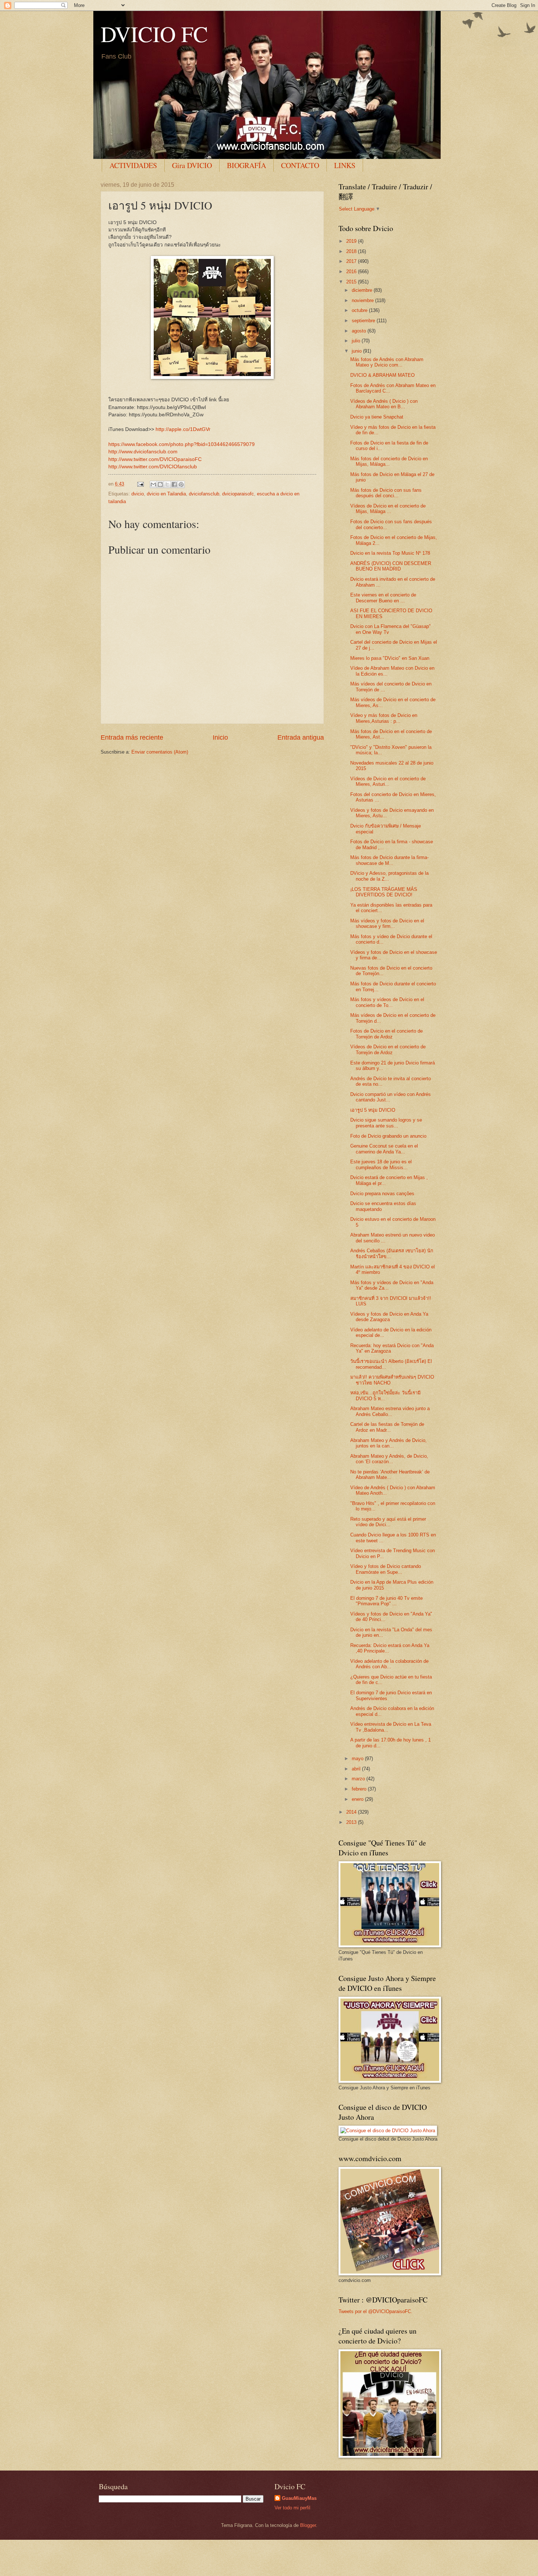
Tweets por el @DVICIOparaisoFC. (376, 2311)
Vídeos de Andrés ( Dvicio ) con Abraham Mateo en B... (384, 404)
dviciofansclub (204, 494)
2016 (352, 272)
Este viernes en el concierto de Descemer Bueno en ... (383, 598)
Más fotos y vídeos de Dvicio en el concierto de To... (387, 1002)
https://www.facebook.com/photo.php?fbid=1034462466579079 (182, 444)
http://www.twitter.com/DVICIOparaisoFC (155, 459)
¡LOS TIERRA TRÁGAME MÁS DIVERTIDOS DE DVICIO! (384, 892)
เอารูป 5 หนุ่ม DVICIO (373, 1110)
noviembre (363, 300)
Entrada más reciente (132, 737)
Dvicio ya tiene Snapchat (377, 417)
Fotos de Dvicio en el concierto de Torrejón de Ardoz (386, 1034)
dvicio (138, 494)
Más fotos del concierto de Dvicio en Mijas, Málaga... (389, 461)
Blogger (308, 2525)
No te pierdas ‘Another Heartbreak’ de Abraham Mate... (390, 1475)
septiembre (364, 321)
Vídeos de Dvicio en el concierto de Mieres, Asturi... (388, 781)
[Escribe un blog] (160, 484)
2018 (352, 251)
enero (358, 1799)
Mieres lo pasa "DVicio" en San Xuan (390, 658)
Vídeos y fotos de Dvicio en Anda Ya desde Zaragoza (389, 1317)
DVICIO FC (154, 34)
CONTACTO (300, 165)
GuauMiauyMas (299, 2498)
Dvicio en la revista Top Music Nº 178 (390, 553)
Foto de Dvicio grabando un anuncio (388, 1136)
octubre (360, 310)
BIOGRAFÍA (246, 165)
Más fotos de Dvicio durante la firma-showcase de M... (389, 860)
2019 (352, 241)
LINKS (345, 165)
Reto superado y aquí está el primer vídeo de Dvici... (388, 1522)
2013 (352, 1822)
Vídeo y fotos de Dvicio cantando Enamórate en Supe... (386, 1569)
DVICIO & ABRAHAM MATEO (382, 375)
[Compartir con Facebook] (174, 484)
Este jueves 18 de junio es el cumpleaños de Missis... (381, 1164)
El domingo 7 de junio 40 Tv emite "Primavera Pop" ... (386, 1601)
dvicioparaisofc (238, 494)
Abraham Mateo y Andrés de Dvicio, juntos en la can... (388, 1443)
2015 (352, 282)
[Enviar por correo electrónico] (153, 484)
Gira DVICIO (192, 165)
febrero (360, 1789)
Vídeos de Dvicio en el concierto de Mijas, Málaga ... (388, 509)
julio (357, 341)
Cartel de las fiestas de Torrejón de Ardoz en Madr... (387, 1427)
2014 (352, 1812)
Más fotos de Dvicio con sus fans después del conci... (386, 493)
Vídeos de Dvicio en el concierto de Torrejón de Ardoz (388, 1049)
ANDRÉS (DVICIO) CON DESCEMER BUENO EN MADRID (391, 566)
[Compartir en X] (167, 484)
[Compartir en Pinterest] (181, 484)
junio (357, 351)
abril (357, 1769)
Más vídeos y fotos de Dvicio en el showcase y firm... (387, 923)
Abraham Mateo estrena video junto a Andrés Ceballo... (390, 1411)
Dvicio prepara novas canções (382, 1194)
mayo (358, 1759)
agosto (360, 331)
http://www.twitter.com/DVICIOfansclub (153, 467)
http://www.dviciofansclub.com (143, 452)
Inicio (220, 737)
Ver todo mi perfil (292, 2508)
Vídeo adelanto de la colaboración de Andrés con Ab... (389, 1664)
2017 (352, 261)
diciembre (363, 290)
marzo (359, 1779)
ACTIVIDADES (133, 165)
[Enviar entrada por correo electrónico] (140, 484)
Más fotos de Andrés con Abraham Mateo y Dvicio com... (387, 362)
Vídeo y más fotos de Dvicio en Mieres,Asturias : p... (384, 718)
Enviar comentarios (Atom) (160, 752)
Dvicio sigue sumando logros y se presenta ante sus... (386, 1123)
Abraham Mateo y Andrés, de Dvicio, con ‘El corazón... (389, 1459)
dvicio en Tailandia (166, 494)
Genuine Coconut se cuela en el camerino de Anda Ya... (384, 1149)
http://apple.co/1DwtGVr (183, 429)
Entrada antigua (301, 737)
